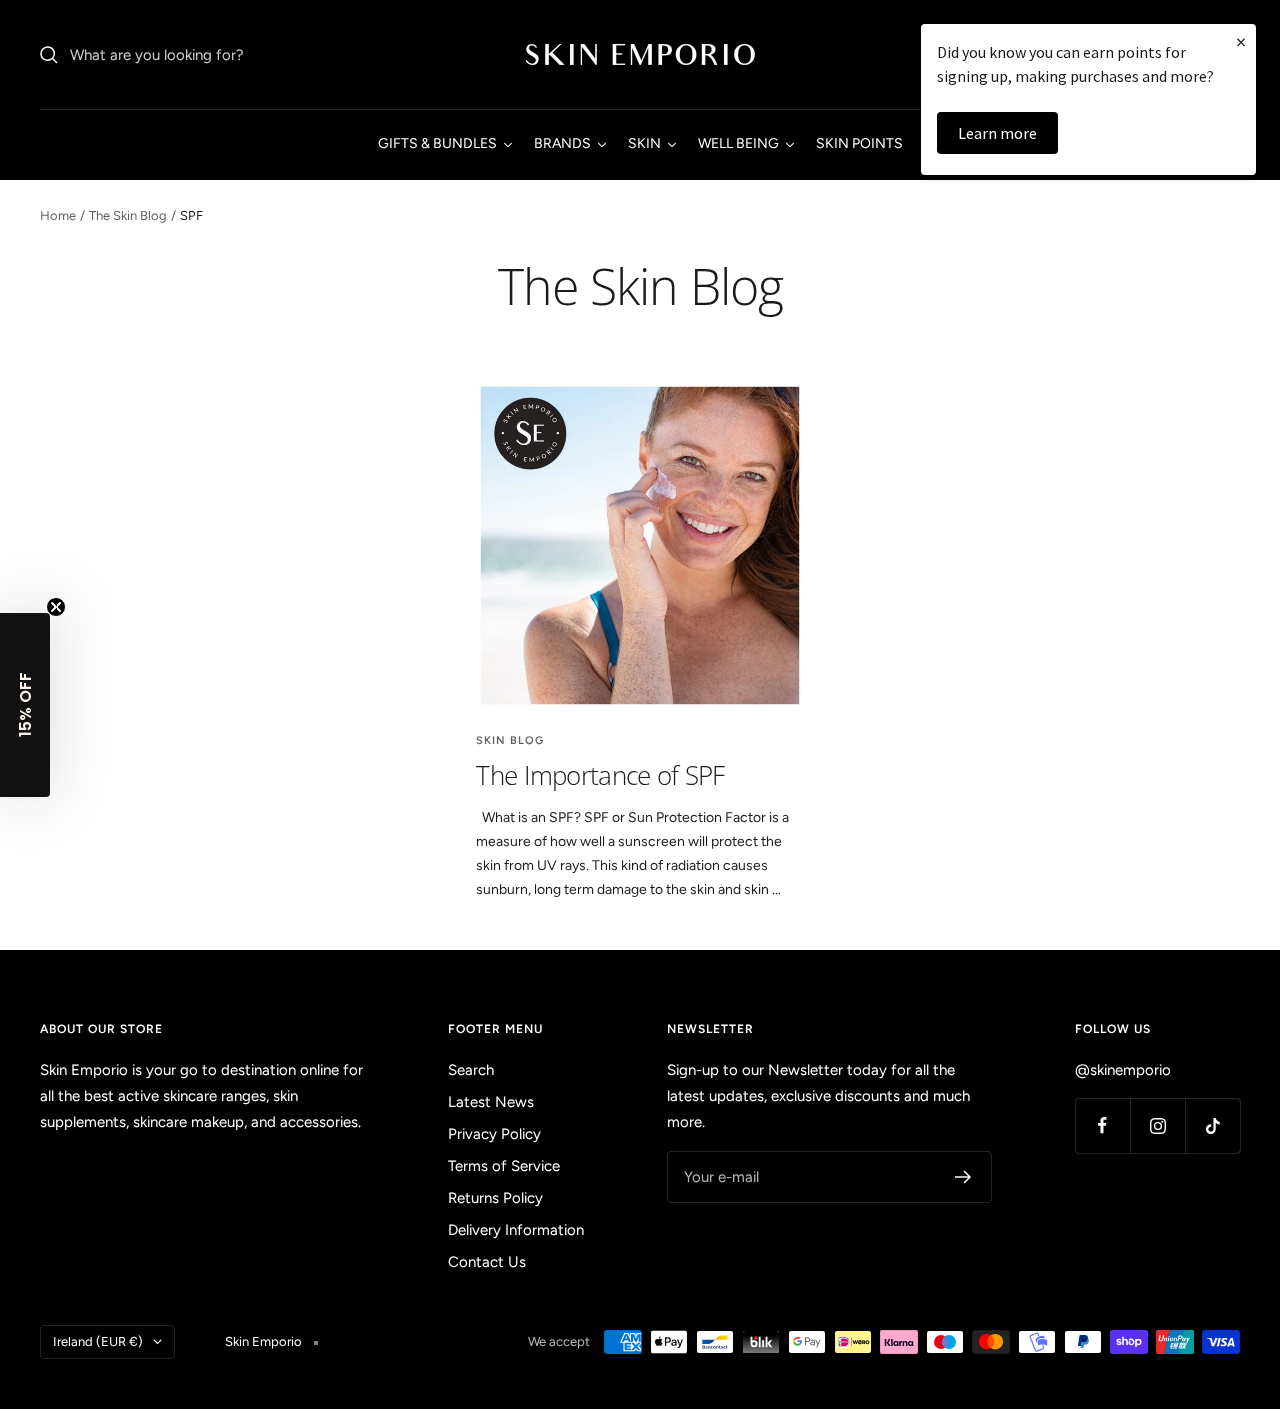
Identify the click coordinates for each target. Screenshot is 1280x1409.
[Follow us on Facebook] (1102, 1125)
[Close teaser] (56, 607)
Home (58, 215)
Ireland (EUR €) (98, 1341)
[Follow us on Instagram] (1157, 1125)
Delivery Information (516, 1230)
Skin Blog (510, 740)
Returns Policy (495, 1198)
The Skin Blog (128, 215)
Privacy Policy (494, 1134)
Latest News (491, 1102)
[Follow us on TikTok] (1212, 1125)
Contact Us (487, 1262)
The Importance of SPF (600, 775)
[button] (25, 705)
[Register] (963, 1177)
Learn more (997, 133)
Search (471, 1070)
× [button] (1241, 41)
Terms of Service (504, 1166)
